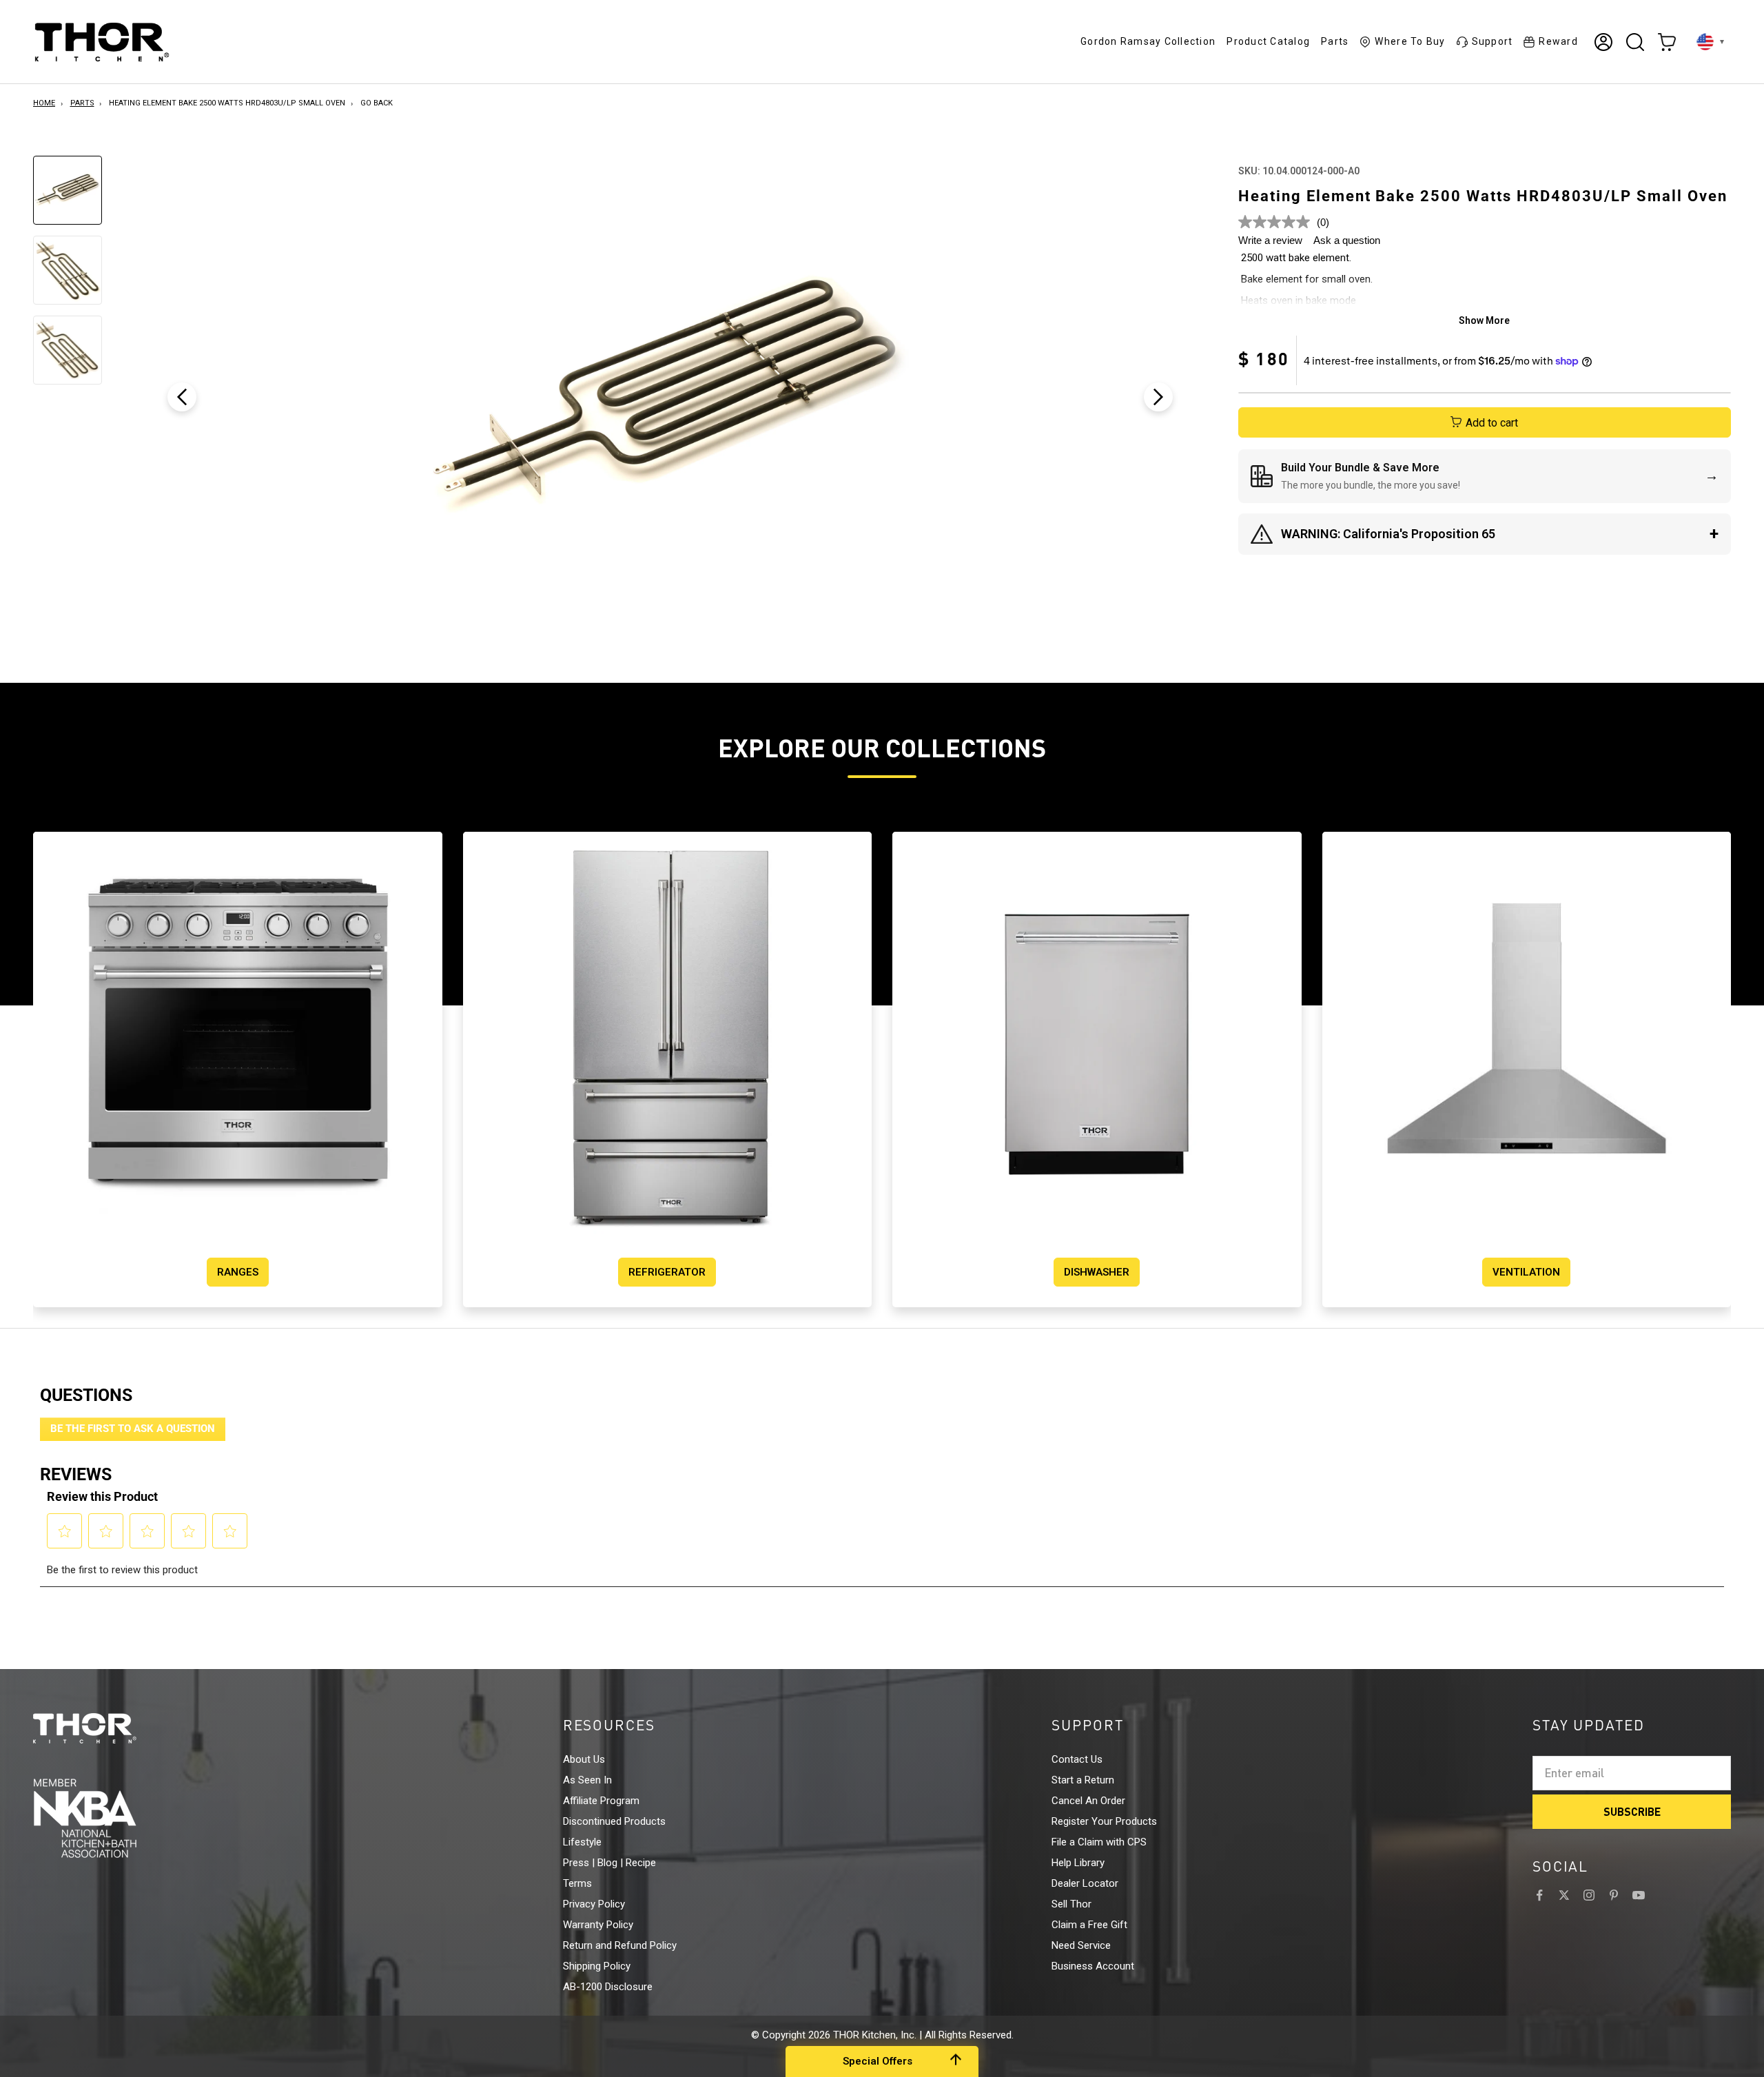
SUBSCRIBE (1632, 1811)
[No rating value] (1278, 222)
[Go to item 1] (68, 190)
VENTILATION (1526, 1272)
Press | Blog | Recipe (609, 1863)
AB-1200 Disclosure (608, 1987)
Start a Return (1083, 1780)
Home (44, 103)
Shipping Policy (597, 1966)
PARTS (82, 103)
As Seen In (587, 1780)
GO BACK (377, 103)
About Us (584, 1759)
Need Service (1081, 1945)
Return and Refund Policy (620, 1945)
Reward (1558, 41)
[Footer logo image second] (110, 1818)
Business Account (1093, 1966)
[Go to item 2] (68, 270)
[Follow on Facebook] (1539, 1895)
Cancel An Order (1088, 1801)
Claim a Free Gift (1089, 1925)
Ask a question (1347, 240)
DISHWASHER (1097, 1272)
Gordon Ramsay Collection (1148, 41)
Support (1493, 41)
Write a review (1270, 240)
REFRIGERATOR (667, 1272)
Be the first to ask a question (133, 1429)
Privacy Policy (594, 1904)
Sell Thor (1071, 1904)
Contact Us (1077, 1759)
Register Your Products (1104, 1821)
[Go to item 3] (68, 350)
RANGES (238, 1272)
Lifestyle (582, 1842)
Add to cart (1492, 423)
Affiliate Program (601, 1801)
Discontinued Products (614, 1821)
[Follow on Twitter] (1564, 1895)
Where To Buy (1410, 41)
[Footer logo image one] (110, 1728)
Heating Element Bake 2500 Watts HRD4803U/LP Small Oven (227, 103)
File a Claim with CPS (1099, 1842)
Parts (1335, 41)
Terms (577, 1883)
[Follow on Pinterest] (1614, 1895)
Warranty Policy (598, 1925)
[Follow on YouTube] (1639, 1895)
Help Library (1078, 1863)
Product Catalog (1268, 41)
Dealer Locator (1085, 1883)
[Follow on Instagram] (1589, 1895)
